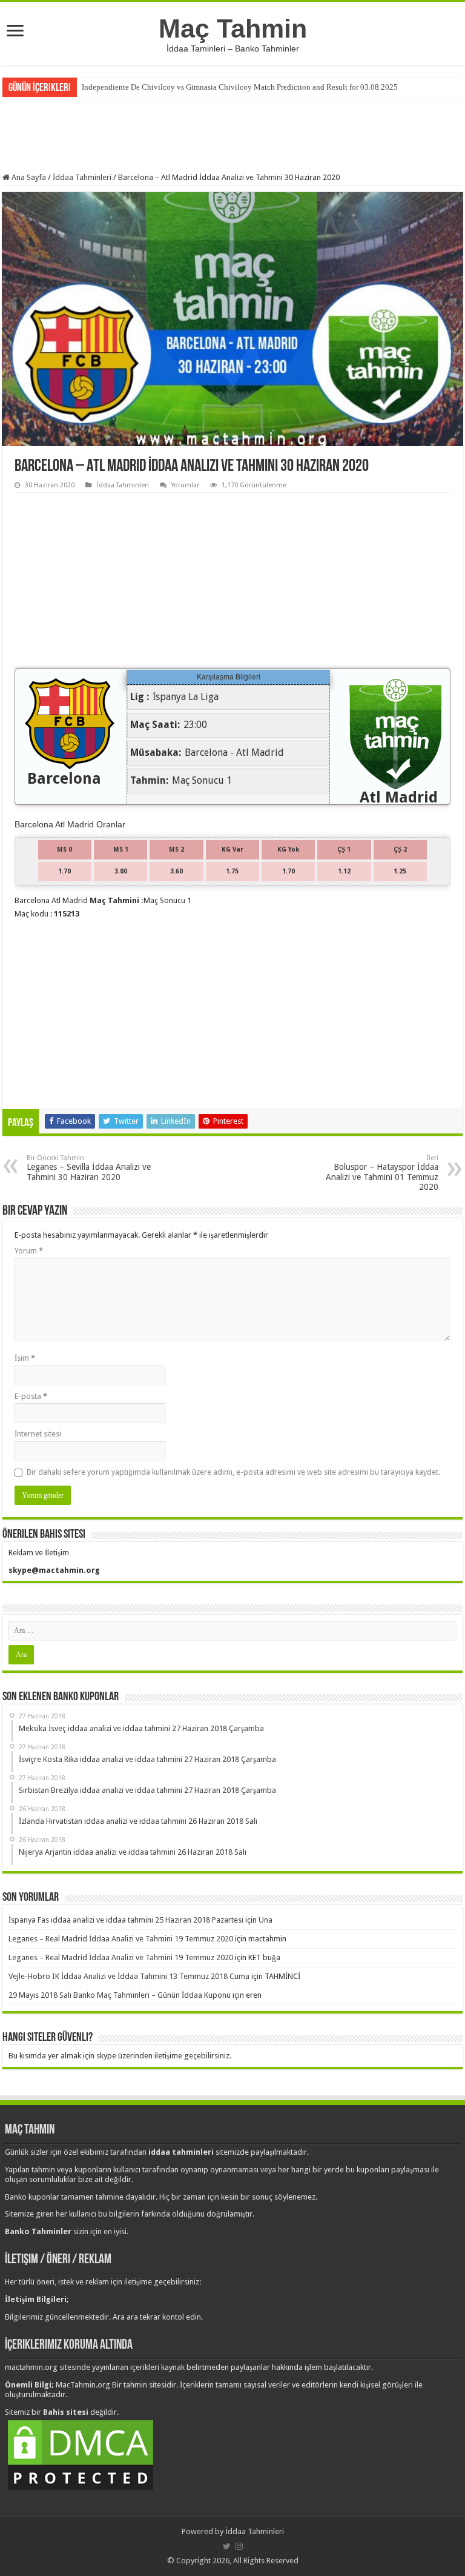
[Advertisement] (232, 133)
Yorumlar (185, 485)
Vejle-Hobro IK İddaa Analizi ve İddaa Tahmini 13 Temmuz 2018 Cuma (129, 1976)
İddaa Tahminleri (82, 177)
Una (265, 1920)
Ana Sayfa (28, 177)
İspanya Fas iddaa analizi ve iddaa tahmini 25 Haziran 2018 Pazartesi (126, 1920)
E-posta (31, 1396)
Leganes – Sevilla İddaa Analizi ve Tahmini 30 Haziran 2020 (89, 1168)
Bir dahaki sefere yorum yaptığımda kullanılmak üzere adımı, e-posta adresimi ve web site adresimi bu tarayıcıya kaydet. (233, 1472)
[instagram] (239, 2546)
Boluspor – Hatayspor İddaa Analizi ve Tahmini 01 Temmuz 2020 (382, 1173)
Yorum (29, 1251)
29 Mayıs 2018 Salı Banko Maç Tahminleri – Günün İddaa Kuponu (120, 1995)
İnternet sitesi (38, 1434)
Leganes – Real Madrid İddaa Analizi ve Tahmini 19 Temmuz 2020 (121, 1939)
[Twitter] (227, 2546)
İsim (25, 1358)
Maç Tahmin (233, 28)
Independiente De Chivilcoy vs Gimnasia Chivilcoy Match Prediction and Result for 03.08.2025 (240, 87)
